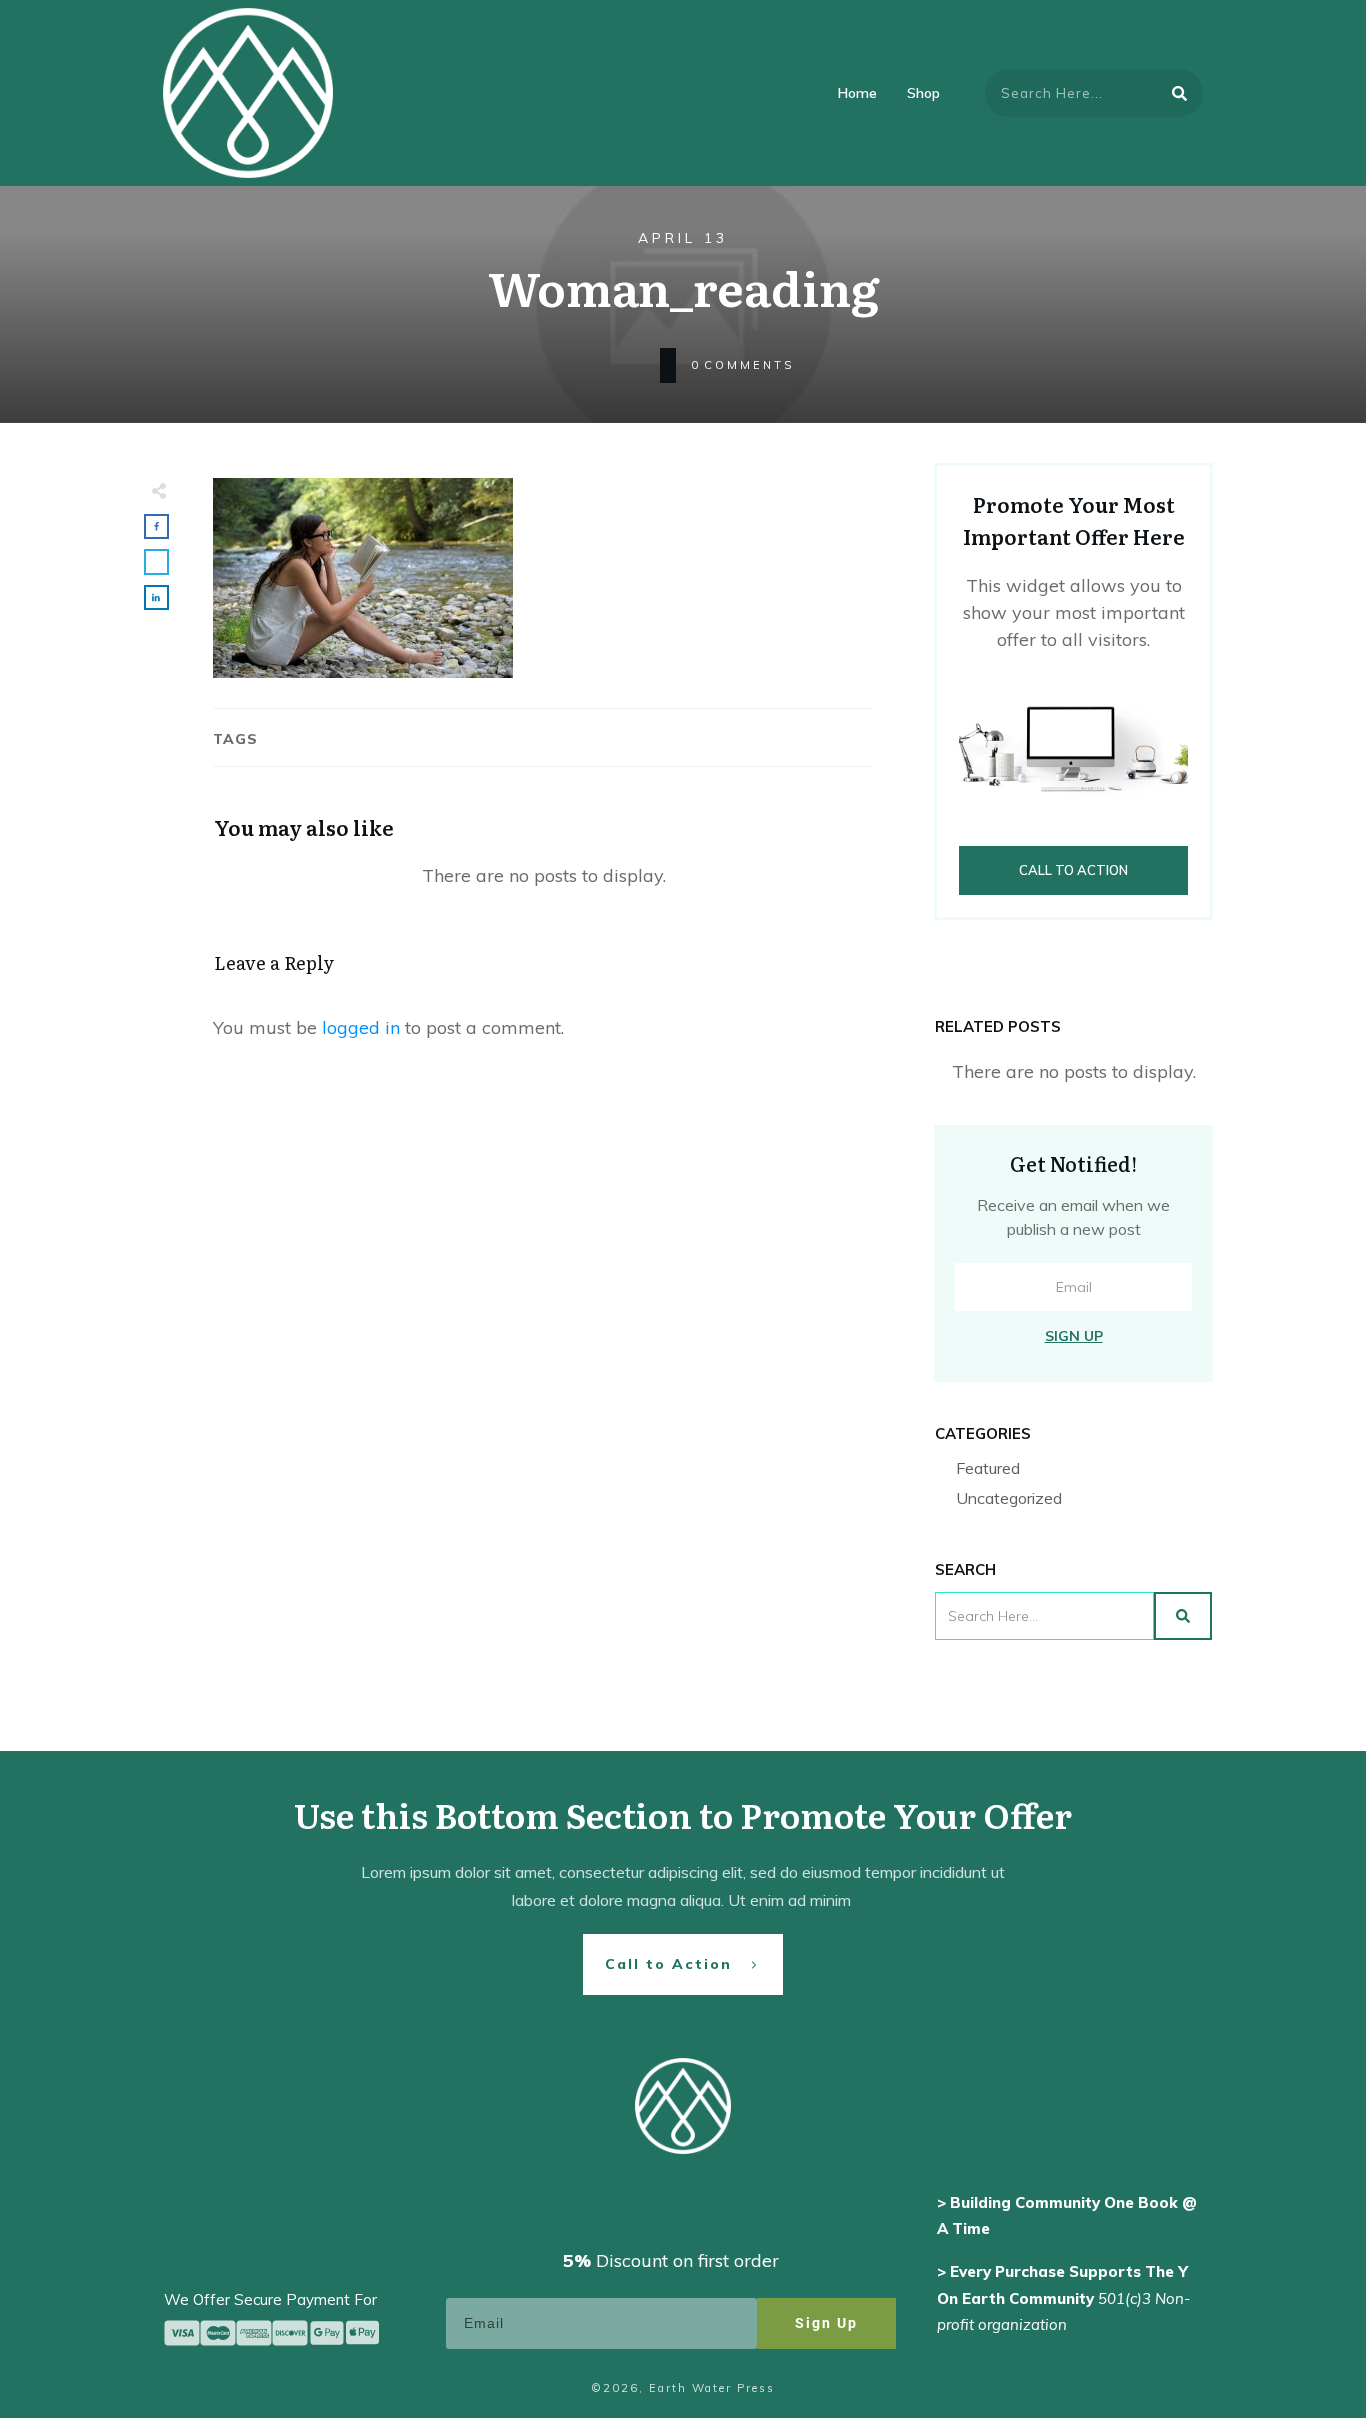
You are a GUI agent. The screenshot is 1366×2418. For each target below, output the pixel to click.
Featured (988, 1468)
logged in (361, 1027)
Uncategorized (1009, 1498)
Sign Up (1074, 1336)
